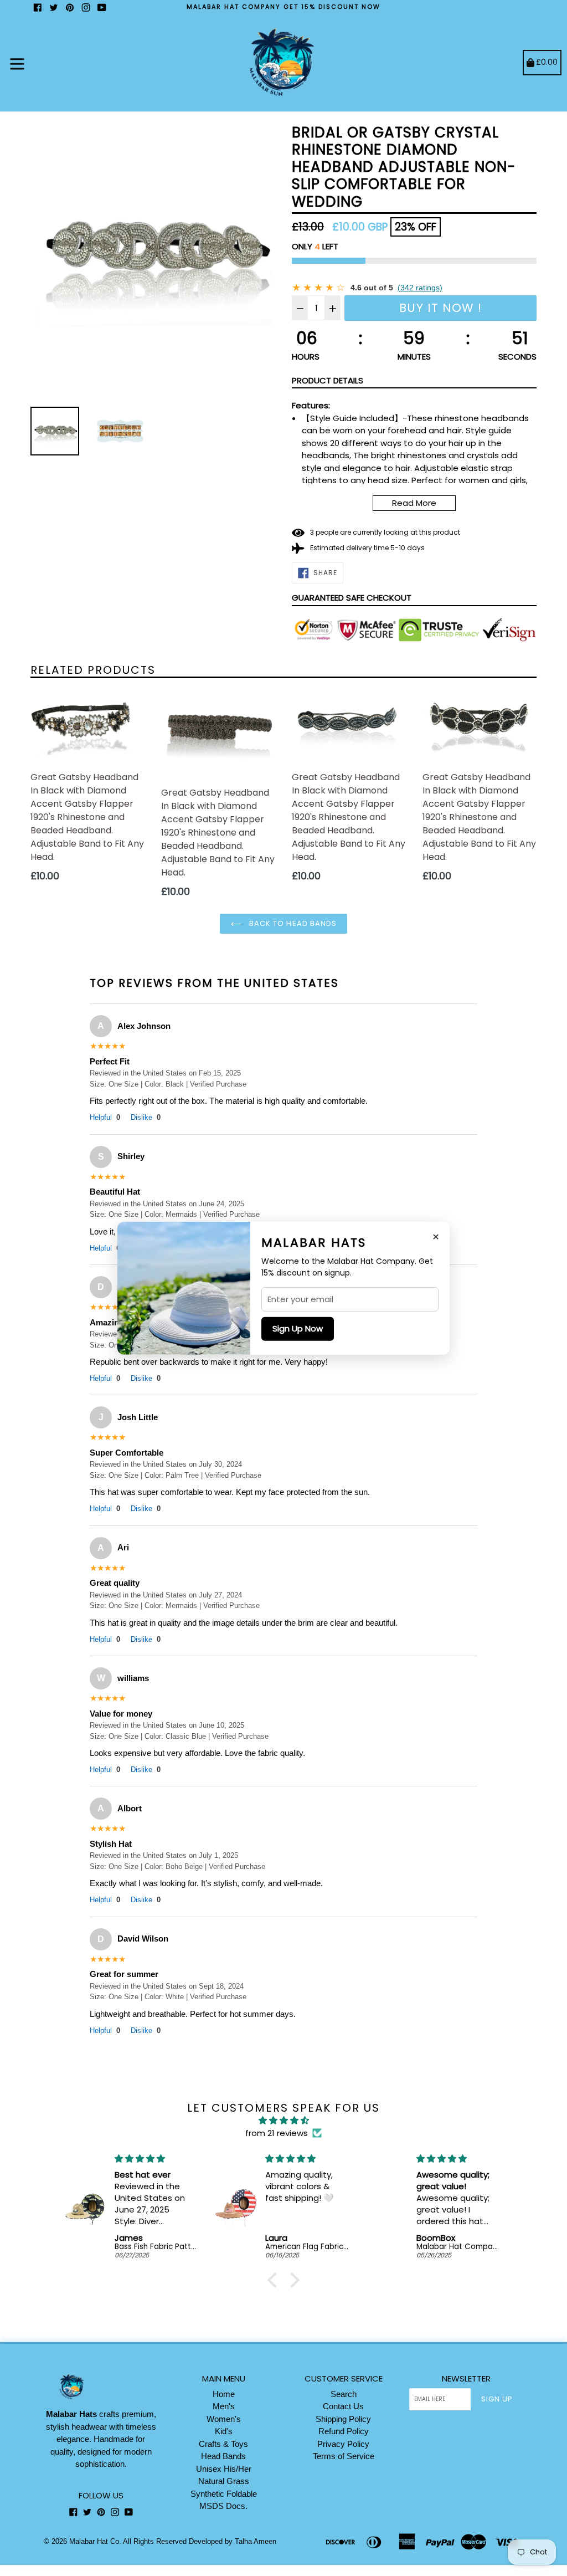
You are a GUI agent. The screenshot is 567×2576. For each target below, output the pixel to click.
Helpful (105, 1117)
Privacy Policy (343, 2444)
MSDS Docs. (223, 2506)
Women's (224, 2419)
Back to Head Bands (292, 923)
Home (224, 2394)
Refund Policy (344, 2431)
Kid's (224, 2431)
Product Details (328, 380)
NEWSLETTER (466, 2379)
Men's (224, 2406)
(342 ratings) (420, 288)
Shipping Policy (343, 2419)
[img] (283, 2121)
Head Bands (223, 2456)
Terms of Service (344, 2456)
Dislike (146, 1117)
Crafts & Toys (223, 2444)
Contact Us (343, 2406)
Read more (414, 503)
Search (344, 2394)
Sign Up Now (298, 1328)
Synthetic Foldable (224, 2494)
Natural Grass (224, 2481)
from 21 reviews (277, 2133)
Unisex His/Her (224, 2469)
